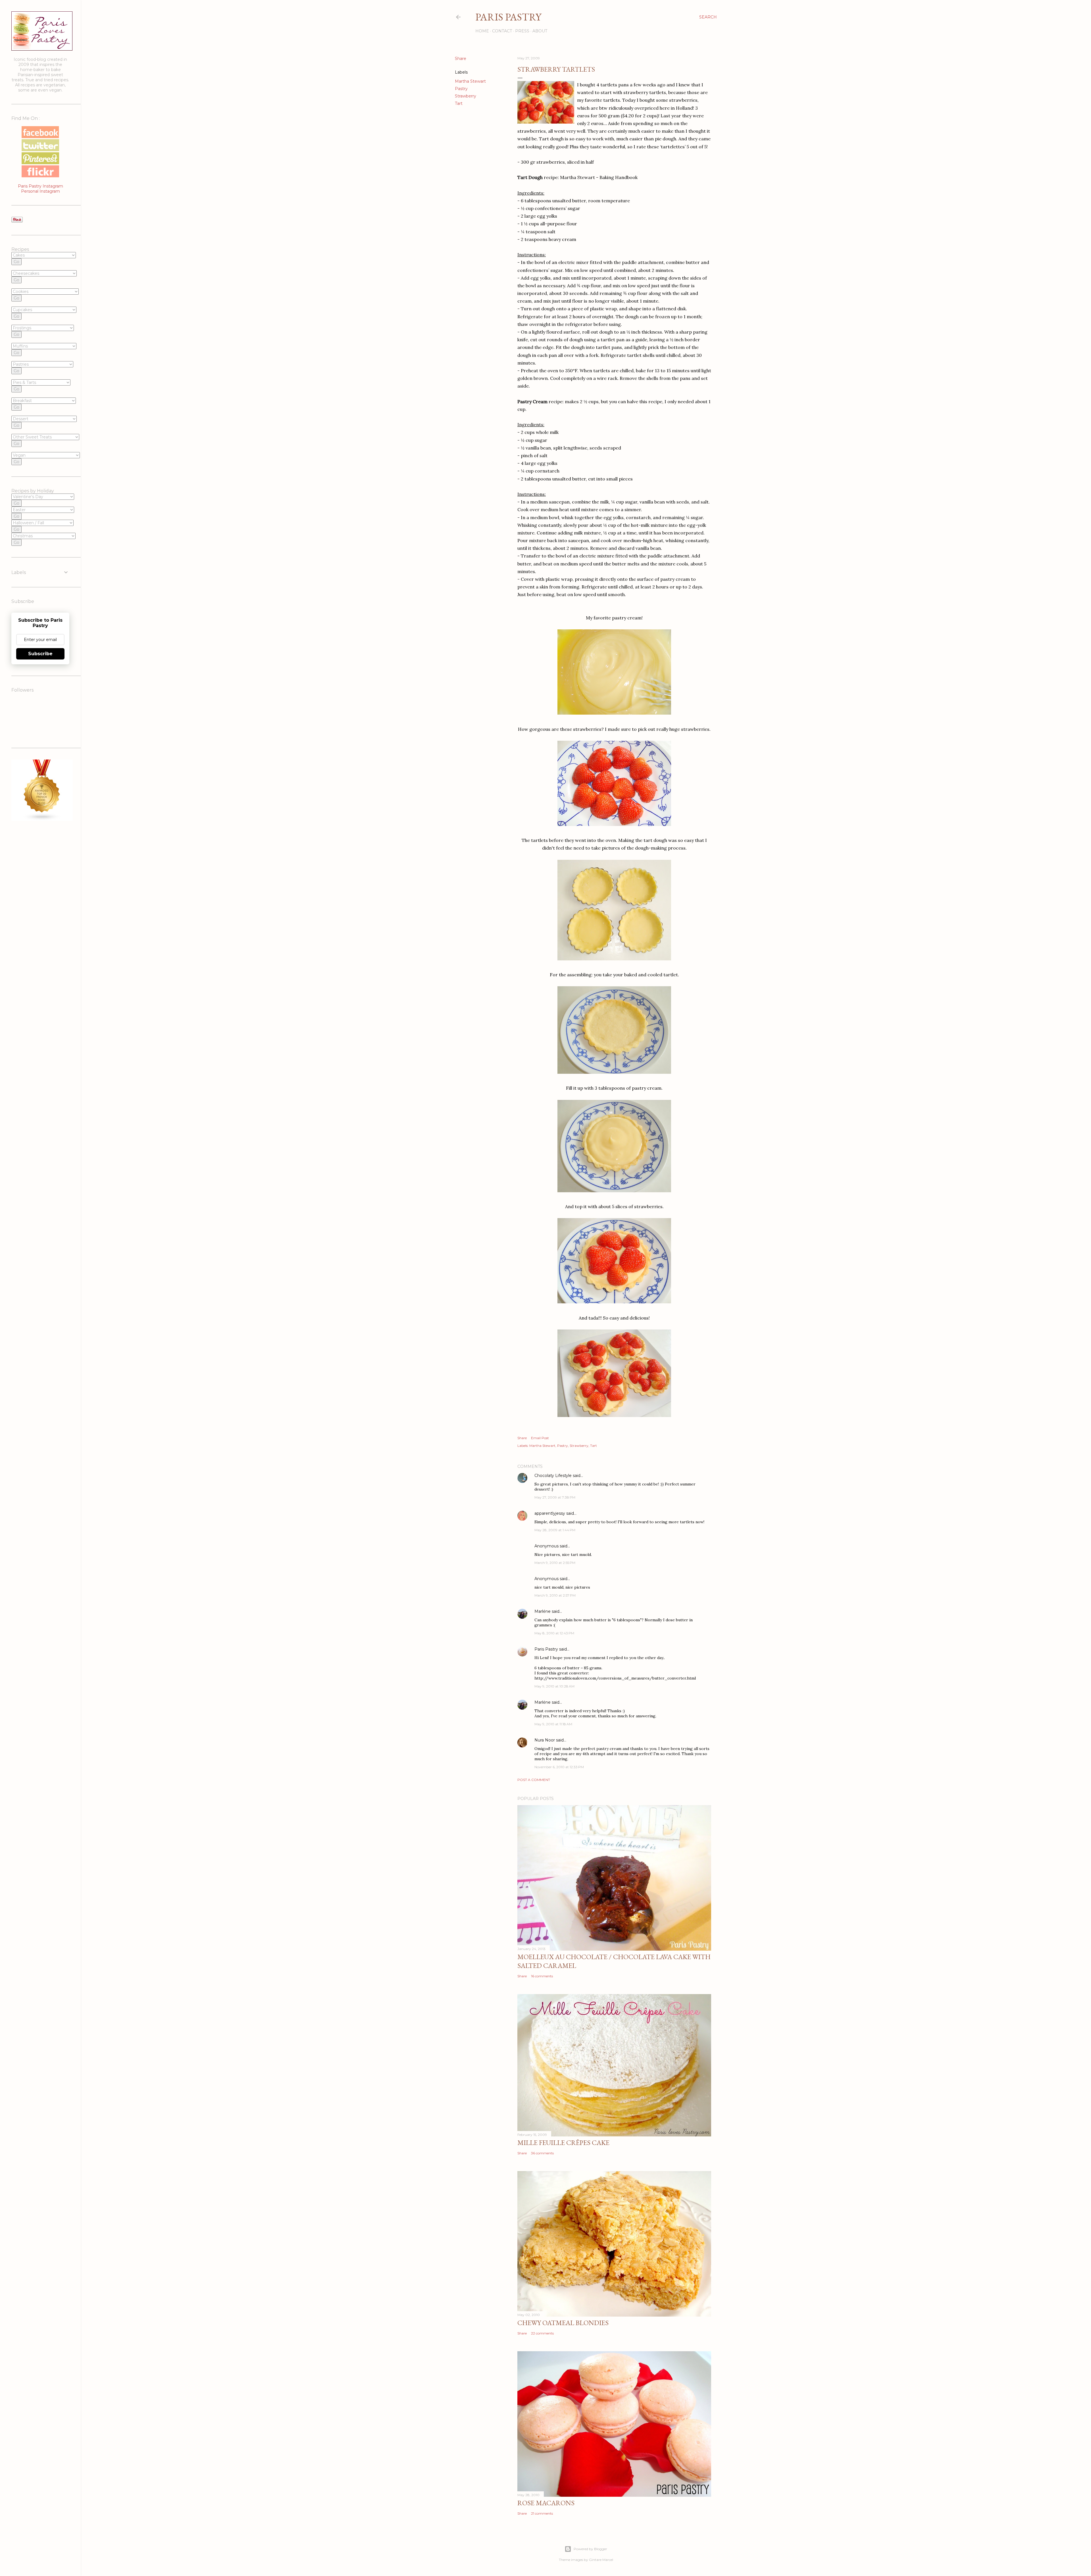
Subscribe (40, 654)
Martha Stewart (470, 81)
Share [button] (461, 59)
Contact (502, 31)
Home (482, 31)
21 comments (542, 2513)
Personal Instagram (40, 191)
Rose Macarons (546, 2503)
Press (522, 31)
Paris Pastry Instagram (40, 186)
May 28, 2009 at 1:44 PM (555, 1530)
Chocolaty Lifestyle (553, 1476)
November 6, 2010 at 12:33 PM (559, 1767)
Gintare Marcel (601, 2560)
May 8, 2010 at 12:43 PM (554, 1633)
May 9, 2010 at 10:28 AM (554, 1686)
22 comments (542, 2333)
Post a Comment (534, 1780)
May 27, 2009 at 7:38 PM (555, 1497)
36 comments (542, 2153)
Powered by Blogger (590, 2549)
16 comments (542, 1976)
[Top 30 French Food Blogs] (42, 819)
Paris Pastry (508, 17)
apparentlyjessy (550, 1513)
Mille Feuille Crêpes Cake (563, 2143)
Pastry (461, 89)
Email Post (540, 1438)
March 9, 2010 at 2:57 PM (555, 1595)
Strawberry (466, 96)
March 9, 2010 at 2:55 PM (555, 1563)
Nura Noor (545, 1740)
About (540, 31)
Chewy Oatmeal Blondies (563, 2323)
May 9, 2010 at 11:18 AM (553, 1724)
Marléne (543, 1611)
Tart (459, 103)
